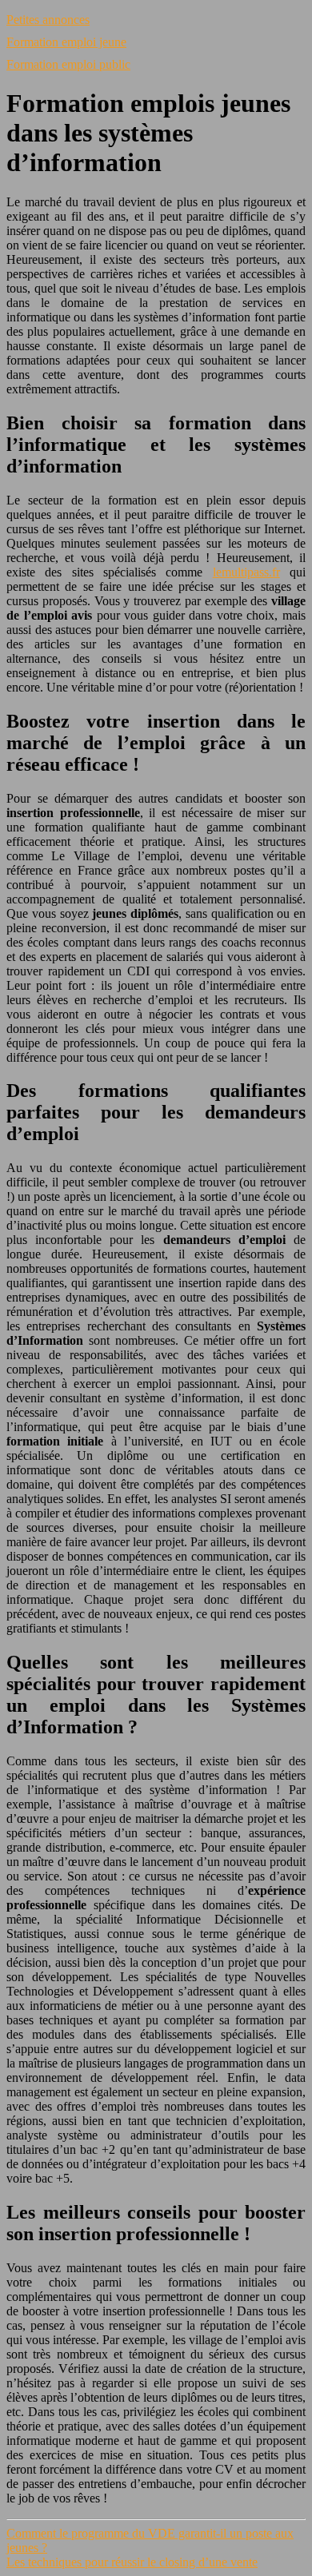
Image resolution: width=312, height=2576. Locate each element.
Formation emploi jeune (66, 42)
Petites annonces (48, 20)
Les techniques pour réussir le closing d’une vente (132, 2562)
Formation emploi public (68, 64)
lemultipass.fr (246, 572)
